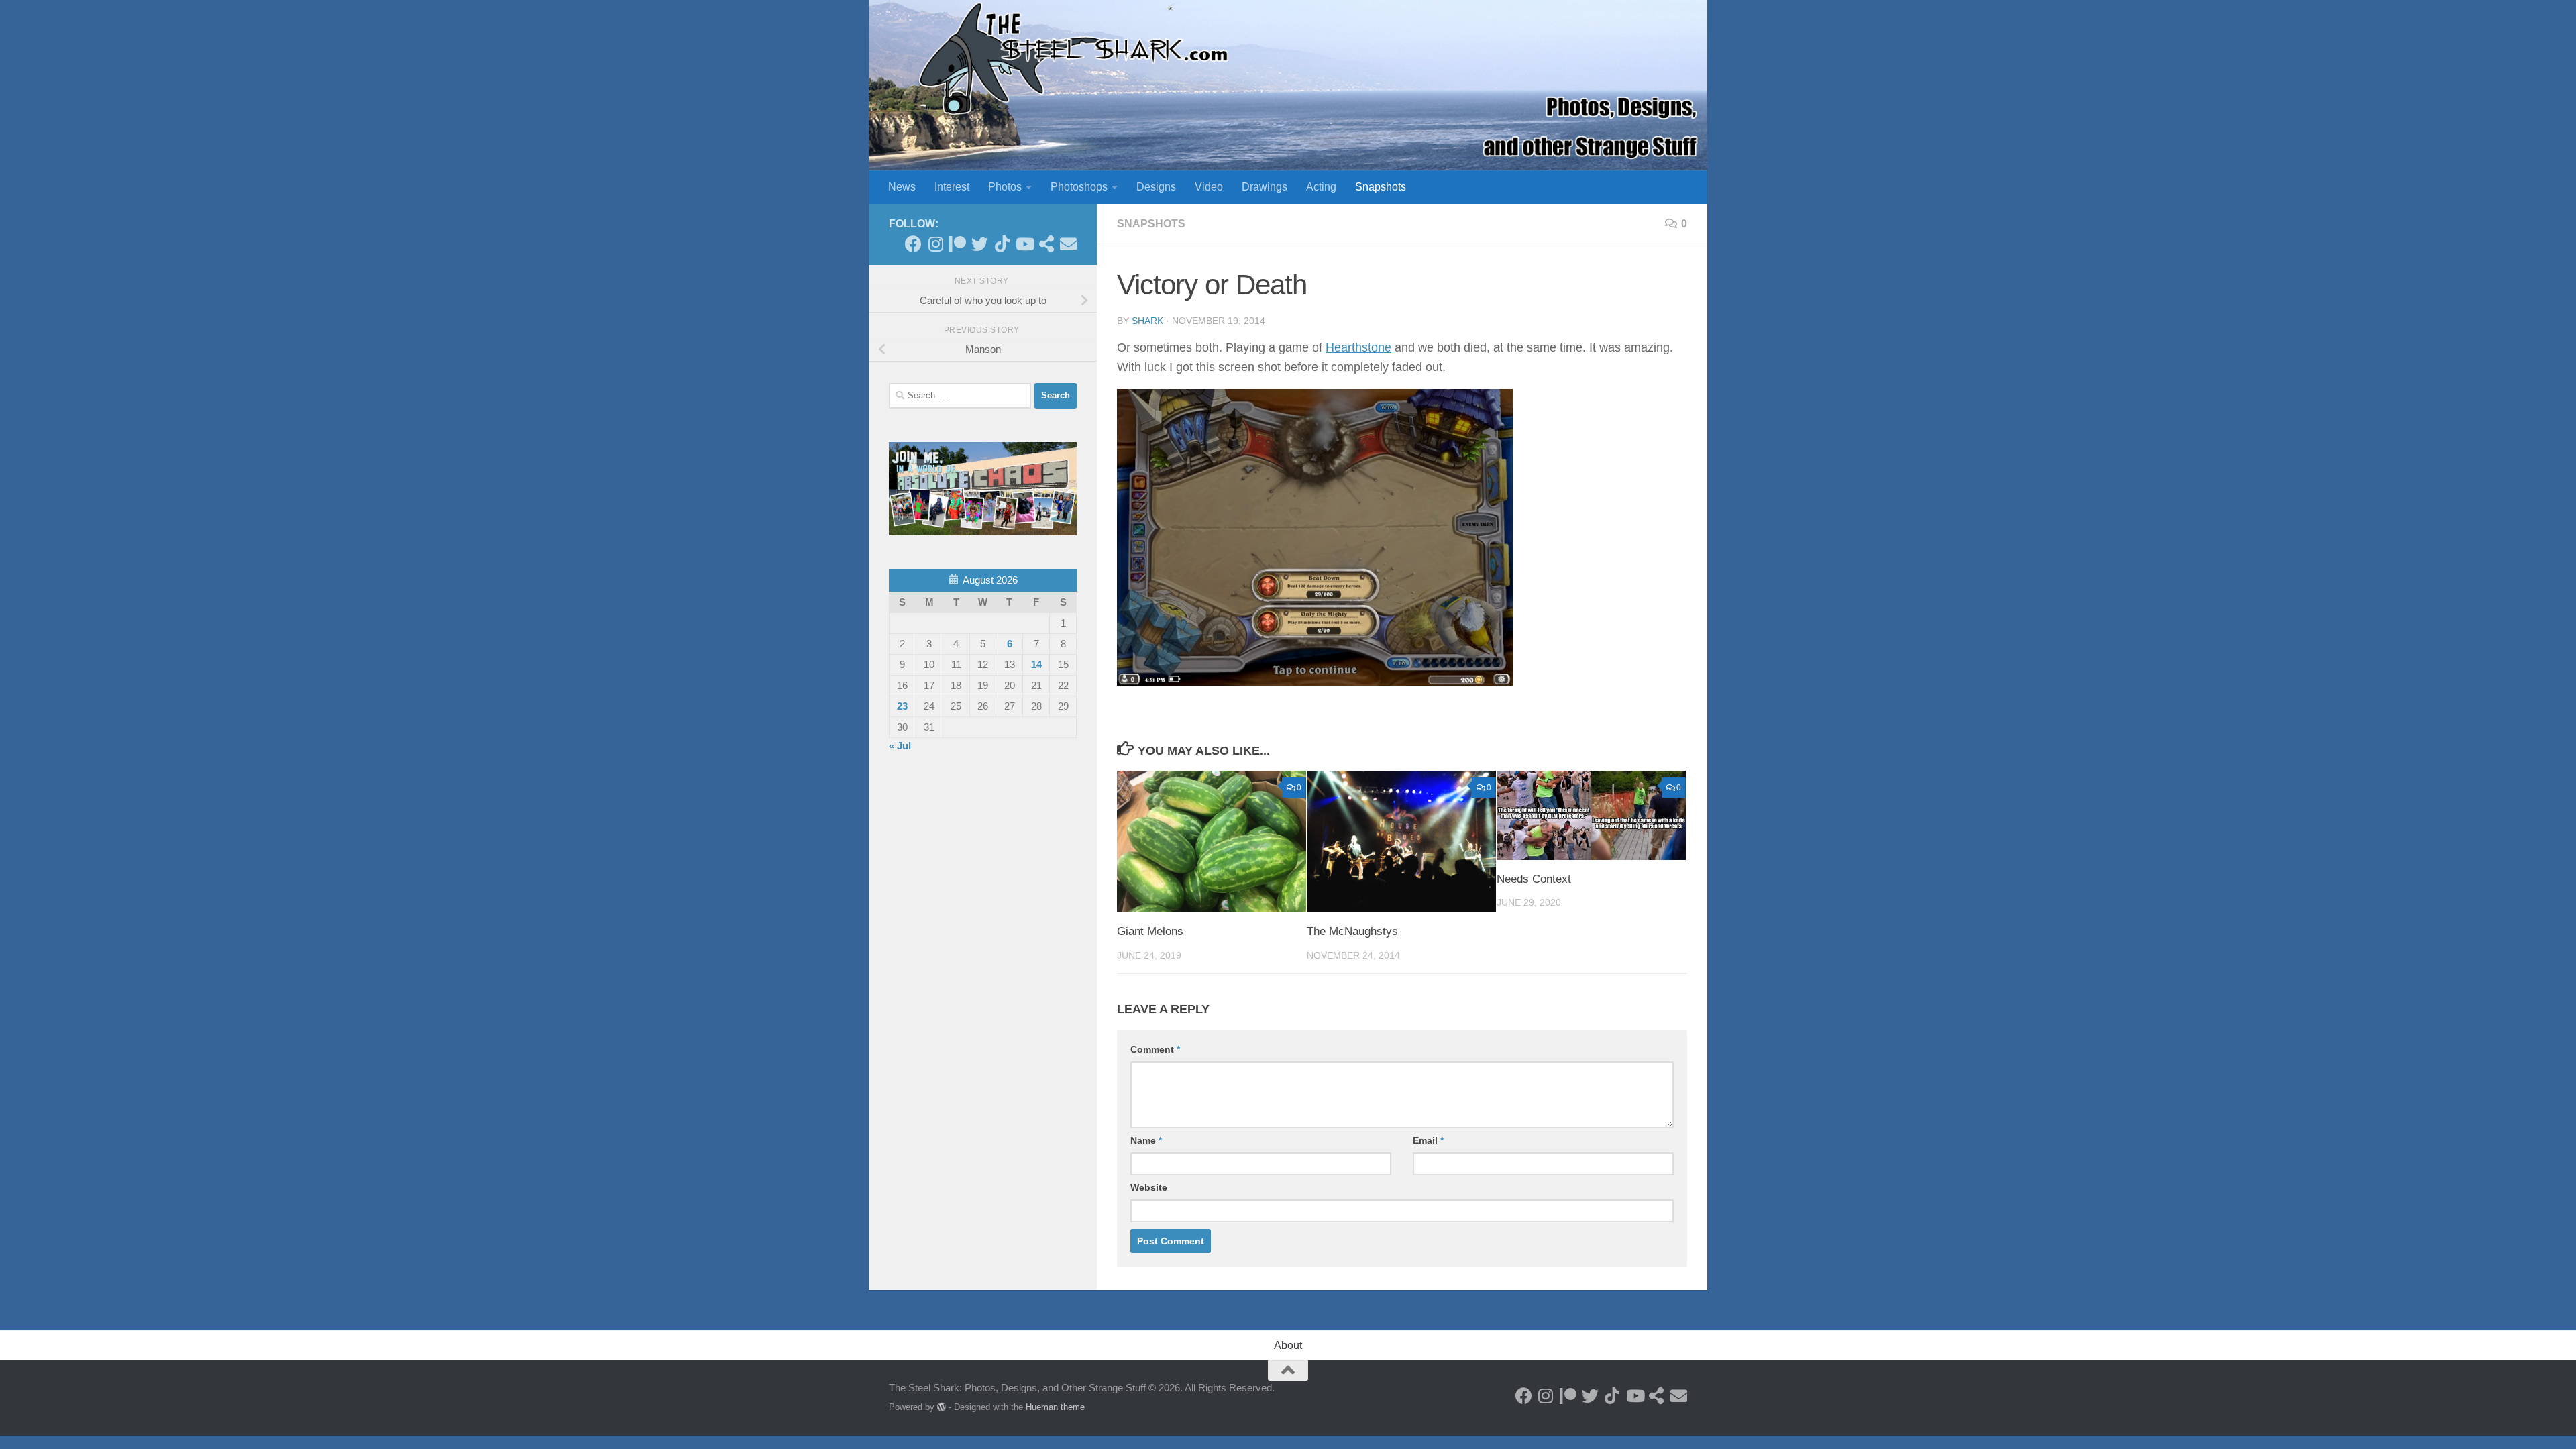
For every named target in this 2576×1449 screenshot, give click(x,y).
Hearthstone (1358, 347)
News (902, 187)
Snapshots (1381, 187)
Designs (1156, 187)
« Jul (900, 746)
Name (1146, 1140)
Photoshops (1079, 187)
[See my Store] (1046, 244)
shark (1147, 321)
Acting (1321, 187)
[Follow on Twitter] (980, 244)
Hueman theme (1055, 1407)
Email (1428, 1140)
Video (1209, 187)
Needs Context (1534, 879)
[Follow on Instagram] (935, 244)
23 (902, 706)
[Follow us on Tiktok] (1002, 244)
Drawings (1265, 187)
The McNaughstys (1352, 931)
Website (1149, 1187)
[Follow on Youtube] (1024, 244)
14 (1036, 664)
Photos (1005, 187)
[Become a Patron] (958, 244)
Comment (1155, 1049)
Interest (952, 187)
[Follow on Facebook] (913, 244)
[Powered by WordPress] (942, 1407)
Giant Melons (1150, 931)
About (1288, 1345)
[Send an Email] (1068, 244)
